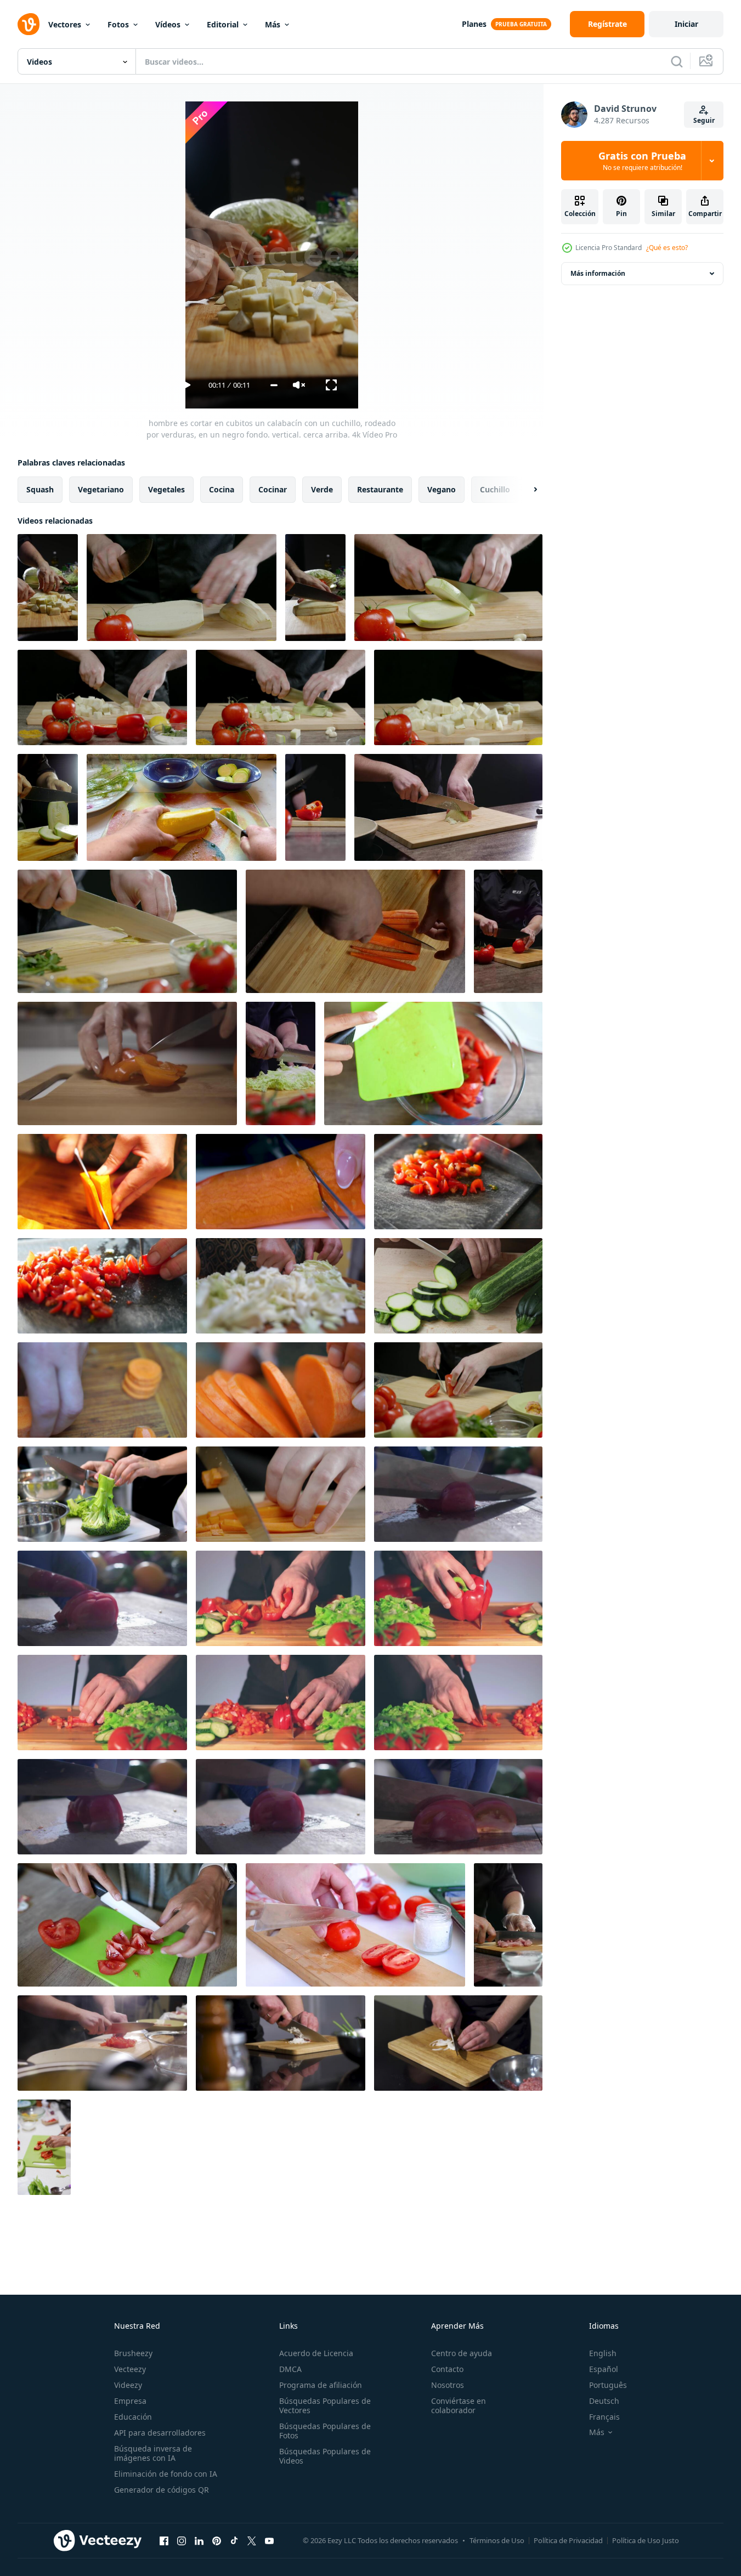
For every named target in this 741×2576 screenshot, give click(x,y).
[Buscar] (677, 61)
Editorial (223, 24)
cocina (222, 489)
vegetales (166, 489)
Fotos (118, 24)
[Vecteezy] (29, 24)
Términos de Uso (497, 2540)
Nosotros (448, 2385)
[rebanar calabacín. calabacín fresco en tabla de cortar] (458, 1286)
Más (273, 24)
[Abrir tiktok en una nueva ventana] (234, 2540)
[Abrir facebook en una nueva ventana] (164, 2540)
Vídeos (168, 24)
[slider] (274, 385)
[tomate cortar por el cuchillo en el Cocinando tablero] (458, 1494)
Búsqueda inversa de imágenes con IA (153, 2453)
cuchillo (495, 489)
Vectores (65, 24)
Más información (598, 273)
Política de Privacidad (568, 2540)
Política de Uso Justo (646, 2540)
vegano (442, 489)
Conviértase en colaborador (459, 2405)
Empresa (130, 2401)
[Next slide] (526, 490)
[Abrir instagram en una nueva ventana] (182, 2540)
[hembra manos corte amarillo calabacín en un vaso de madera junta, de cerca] (182, 807)
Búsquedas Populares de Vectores (325, 2405)
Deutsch (604, 2401)
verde (322, 489)
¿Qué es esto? (667, 248)
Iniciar (686, 24)
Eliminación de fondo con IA (166, 2474)
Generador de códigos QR (162, 2490)
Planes (474, 24)
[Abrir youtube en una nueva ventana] (269, 2540)
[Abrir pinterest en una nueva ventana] (217, 2540)
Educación (133, 2417)
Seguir (704, 120)
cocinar (273, 489)
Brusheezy (133, 2353)
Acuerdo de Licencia (316, 2353)
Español (604, 2369)
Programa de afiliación (321, 2385)
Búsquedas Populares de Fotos (325, 2431)
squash (40, 489)
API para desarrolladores (160, 2433)
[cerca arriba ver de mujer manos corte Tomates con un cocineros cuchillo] (355, 1925)
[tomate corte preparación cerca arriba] (458, 1182)
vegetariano (101, 489)
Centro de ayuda (462, 2353)
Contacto (447, 2369)
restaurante (380, 489)
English (603, 2353)
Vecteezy (130, 2369)
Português (608, 2385)
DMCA (290, 2369)
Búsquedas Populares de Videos (325, 2456)
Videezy (128, 2385)
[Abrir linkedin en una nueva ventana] (199, 2540)
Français (604, 2417)
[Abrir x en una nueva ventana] (252, 2540)
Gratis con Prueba (642, 161)
